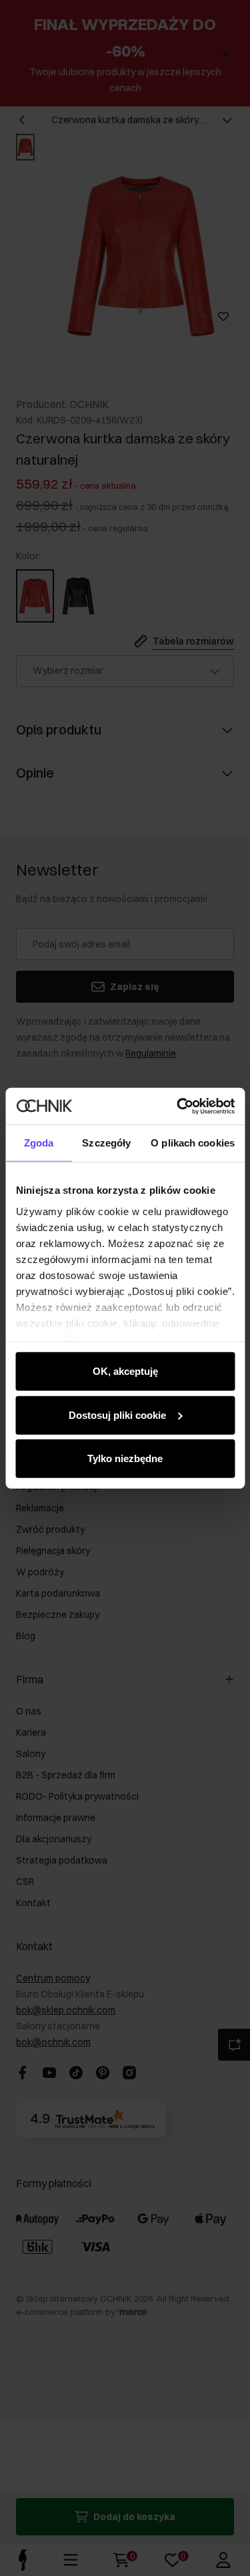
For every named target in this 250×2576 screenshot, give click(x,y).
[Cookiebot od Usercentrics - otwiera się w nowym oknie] (178, 1106)
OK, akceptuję (125, 1371)
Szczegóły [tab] (106, 1143)
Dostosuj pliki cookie (117, 1415)
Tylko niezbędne (125, 1458)
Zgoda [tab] (39, 1143)
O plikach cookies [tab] (193, 1143)
